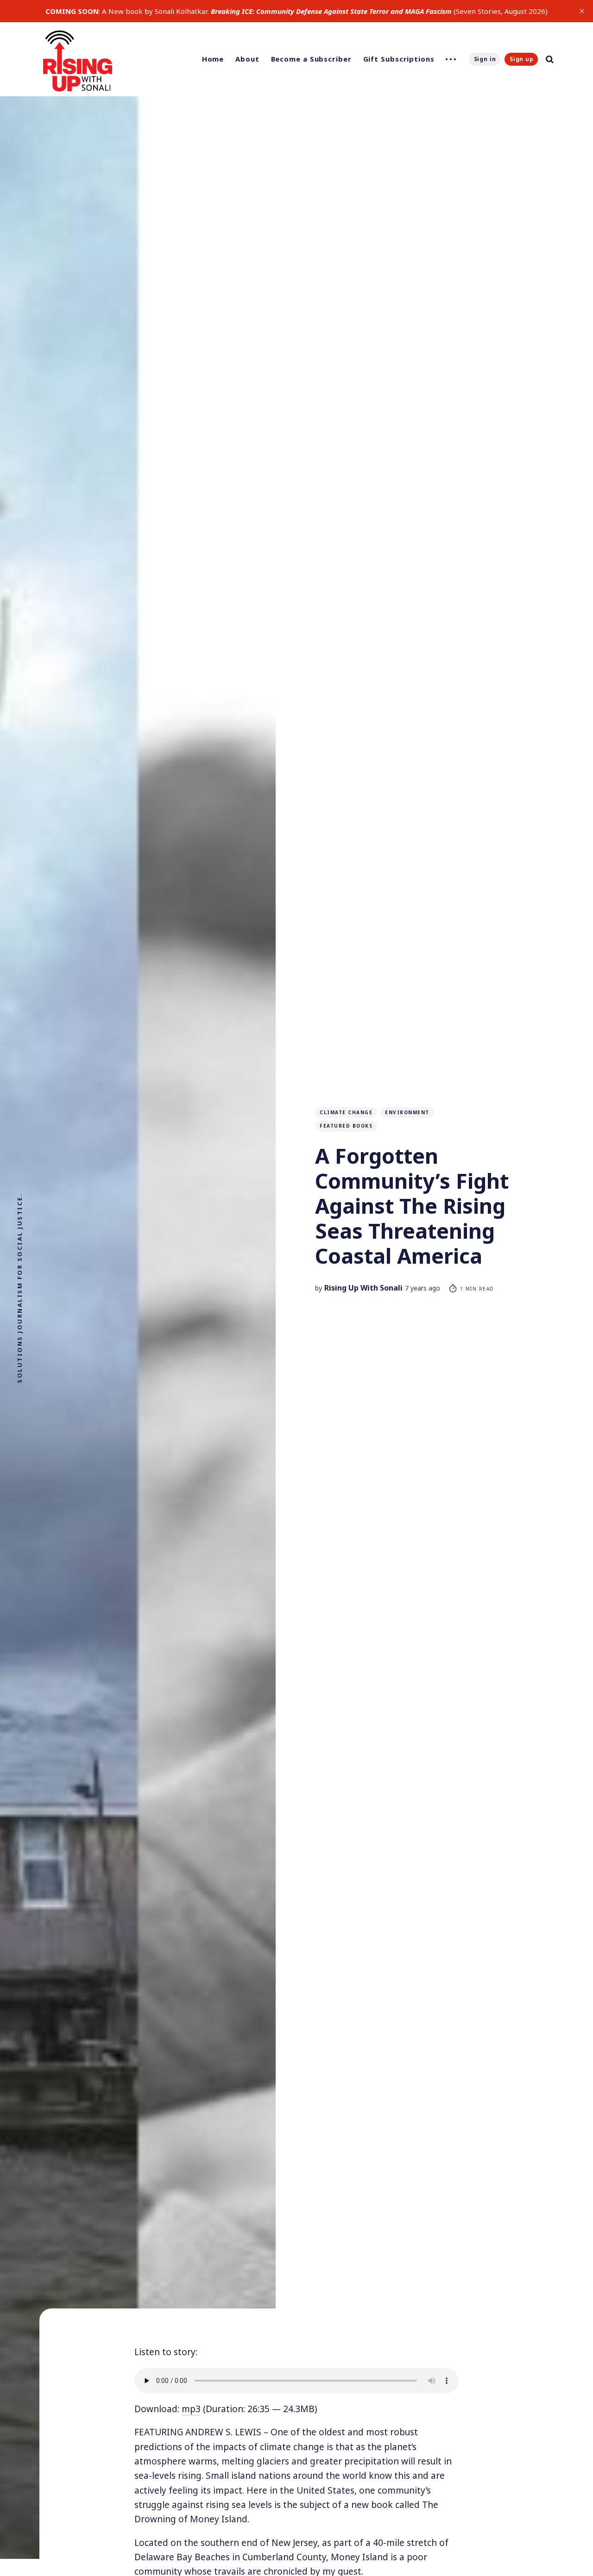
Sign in (485, 59)
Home (213, 59)
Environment (407, 1112)
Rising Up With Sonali (363, 1288)
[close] (582, 11)
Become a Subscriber (311, 59)
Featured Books (346, 1126)
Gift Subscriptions (399, 59)
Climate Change (346, 1112)
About (247, 59)
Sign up (522, 59)
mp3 (191, 2409)
